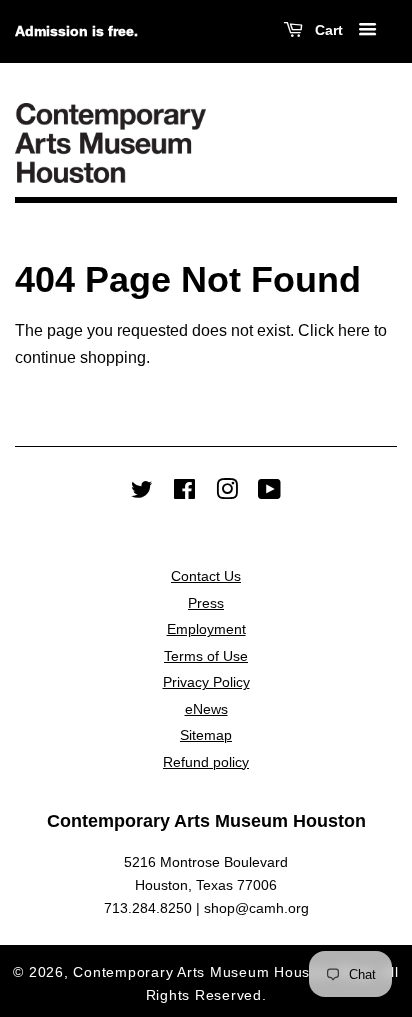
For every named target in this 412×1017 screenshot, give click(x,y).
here (354, 330)
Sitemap (206, 735)
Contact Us (206, 576)
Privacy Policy (206, 682)
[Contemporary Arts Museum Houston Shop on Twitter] (142, 493)
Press (206, 603)
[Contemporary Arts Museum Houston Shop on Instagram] (227, 493)
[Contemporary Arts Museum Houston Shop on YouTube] (269, 493)
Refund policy (206, 762)
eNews (206, 709)
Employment (206, 629)
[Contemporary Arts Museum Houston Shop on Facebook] (184, 493)
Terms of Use (206, 656)
